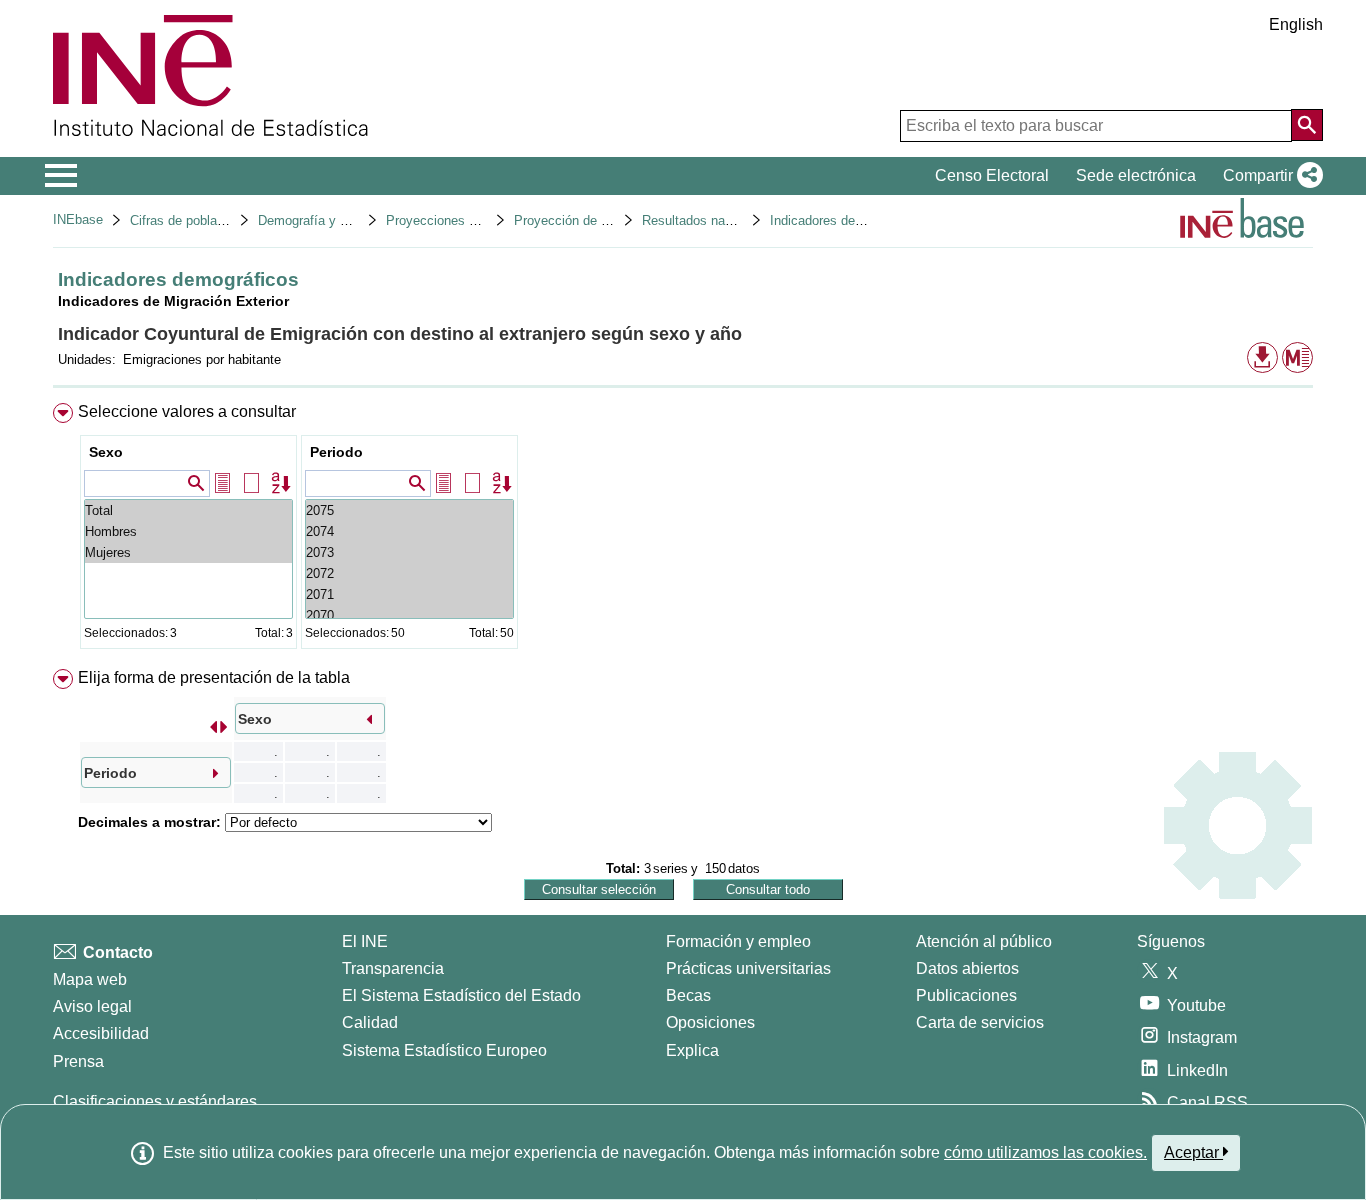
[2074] (409, 531)
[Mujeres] (188, 552)
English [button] (1296, 24)
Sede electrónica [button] (1136, 175)
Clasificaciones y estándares (155, 1101)
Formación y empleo (738, 941)
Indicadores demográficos (844, 220)
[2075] (409, 510)
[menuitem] (683, 530)
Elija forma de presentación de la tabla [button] (214, 677)
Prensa (78, 1061)
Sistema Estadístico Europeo (444, 1050)
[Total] (188, 510)
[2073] (409, 552)
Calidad (370, 1022)
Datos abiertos (967, 968)
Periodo (336, 452)
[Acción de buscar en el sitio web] (1307, 125)
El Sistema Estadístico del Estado (461, 995)
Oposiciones (710, 1022)
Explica (692, 1050)
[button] (1269, 176)
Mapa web (90, 979)
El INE (365, 941)
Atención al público (984, 941)
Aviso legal (92, 1006)
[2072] (409, 573)
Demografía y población (326, 220)
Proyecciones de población (464, 220)
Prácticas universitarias (748, 968)
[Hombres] (188, 531)
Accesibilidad (101, 1033)
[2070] (409, 615)
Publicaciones (966, 995)
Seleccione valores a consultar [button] (187, 411)
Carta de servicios (980, 1022)
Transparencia (393, 968)
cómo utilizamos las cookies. (1045, 1152)
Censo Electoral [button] (992, 175)
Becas (688, 995)
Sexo (106, 452)
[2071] (409, 594)
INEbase (78, 219)
